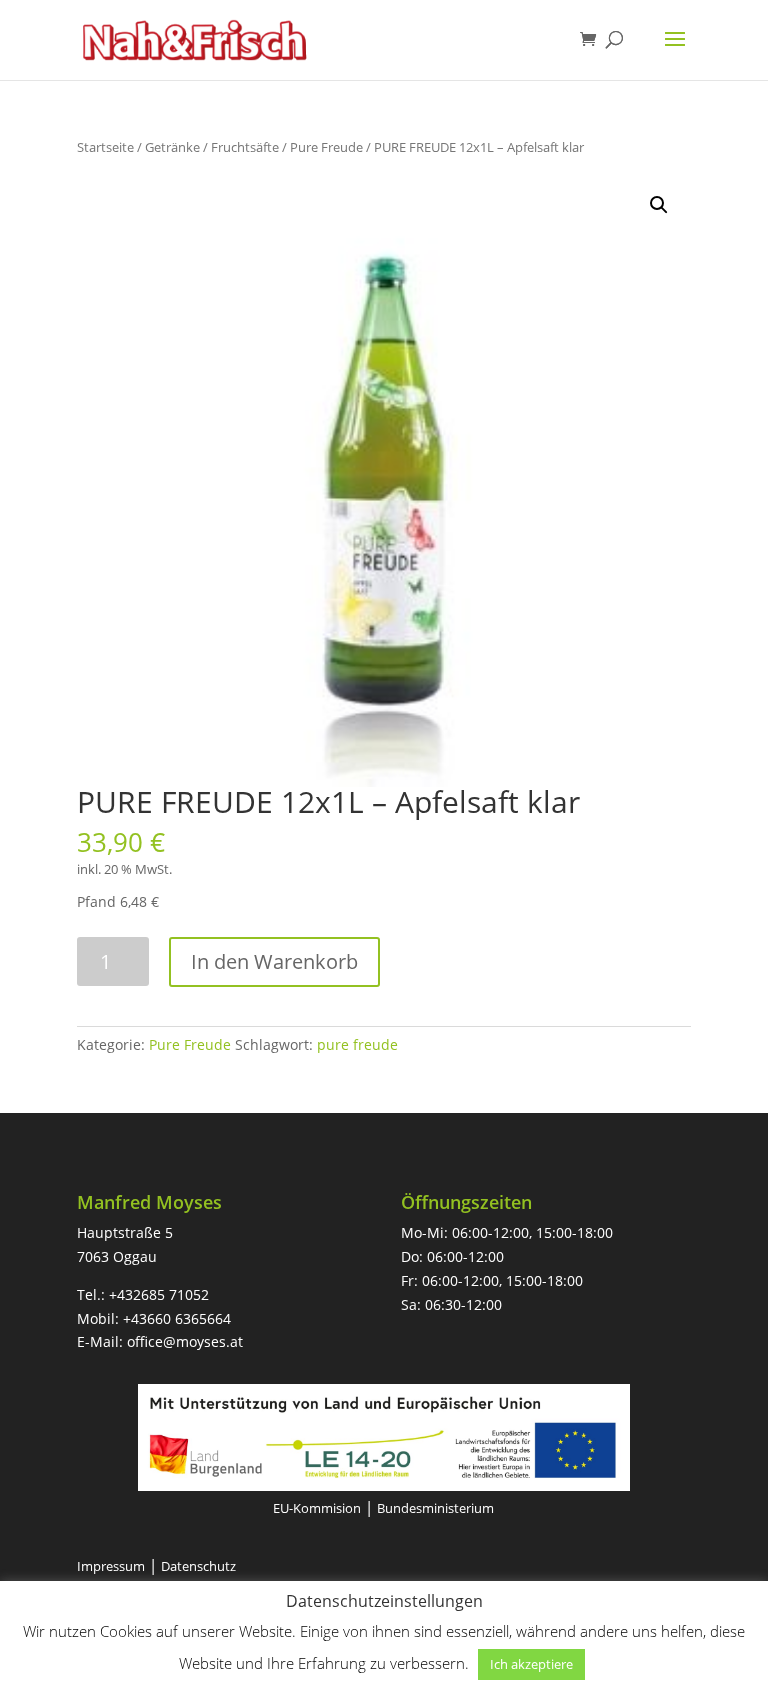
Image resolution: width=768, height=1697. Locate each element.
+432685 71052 (159, 1294)
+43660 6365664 (177, 1318)
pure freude (357, 1044)
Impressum (111, 1566)
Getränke (172, 147)
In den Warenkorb (274, 961)
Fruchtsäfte (245, 147)
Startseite (105, 147)
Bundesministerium (435, 1508)
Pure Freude (326, 147)
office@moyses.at (185, 1341)
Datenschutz (198, 1566)
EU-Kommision (317, 1508)
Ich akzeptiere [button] (531, 1664)
